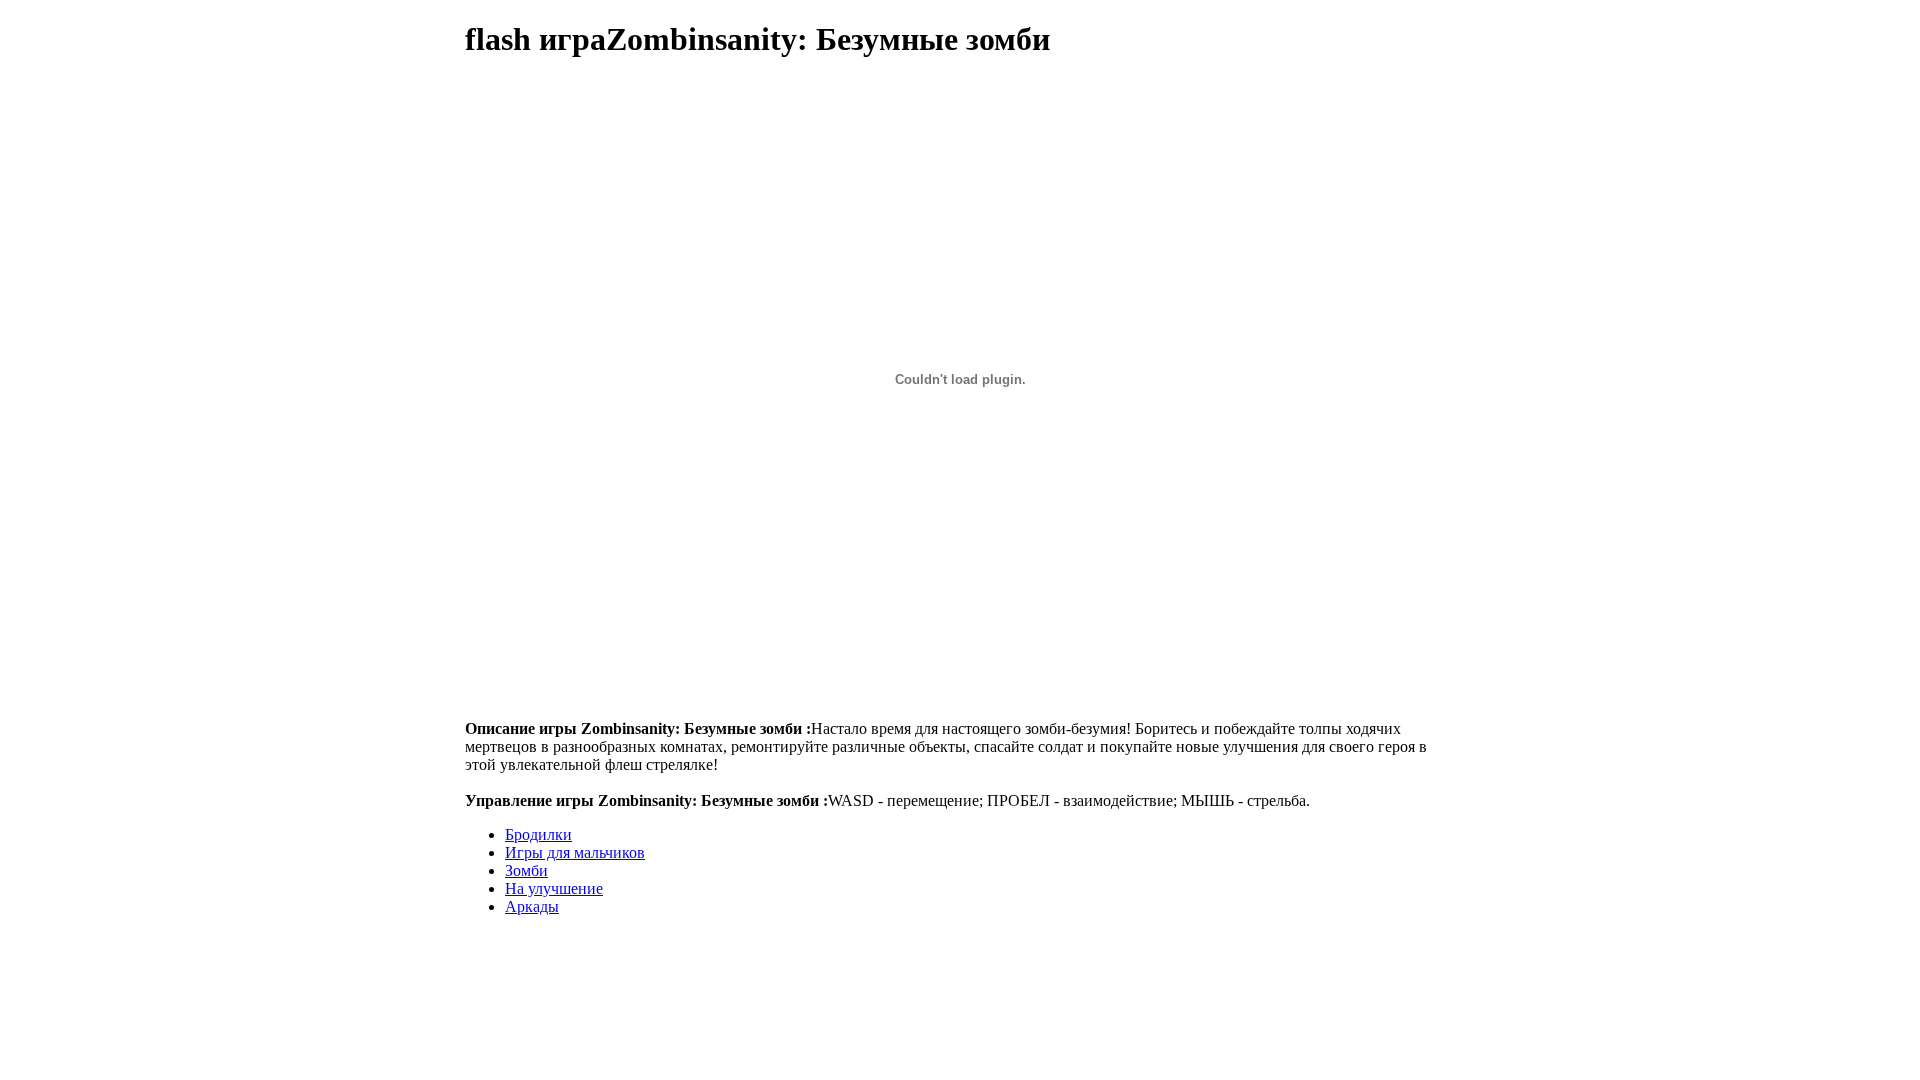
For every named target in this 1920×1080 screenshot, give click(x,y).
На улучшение (554, 888)
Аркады (532, 906)
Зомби (526, 870)
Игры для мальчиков (575, 852)
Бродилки (538, 834)
